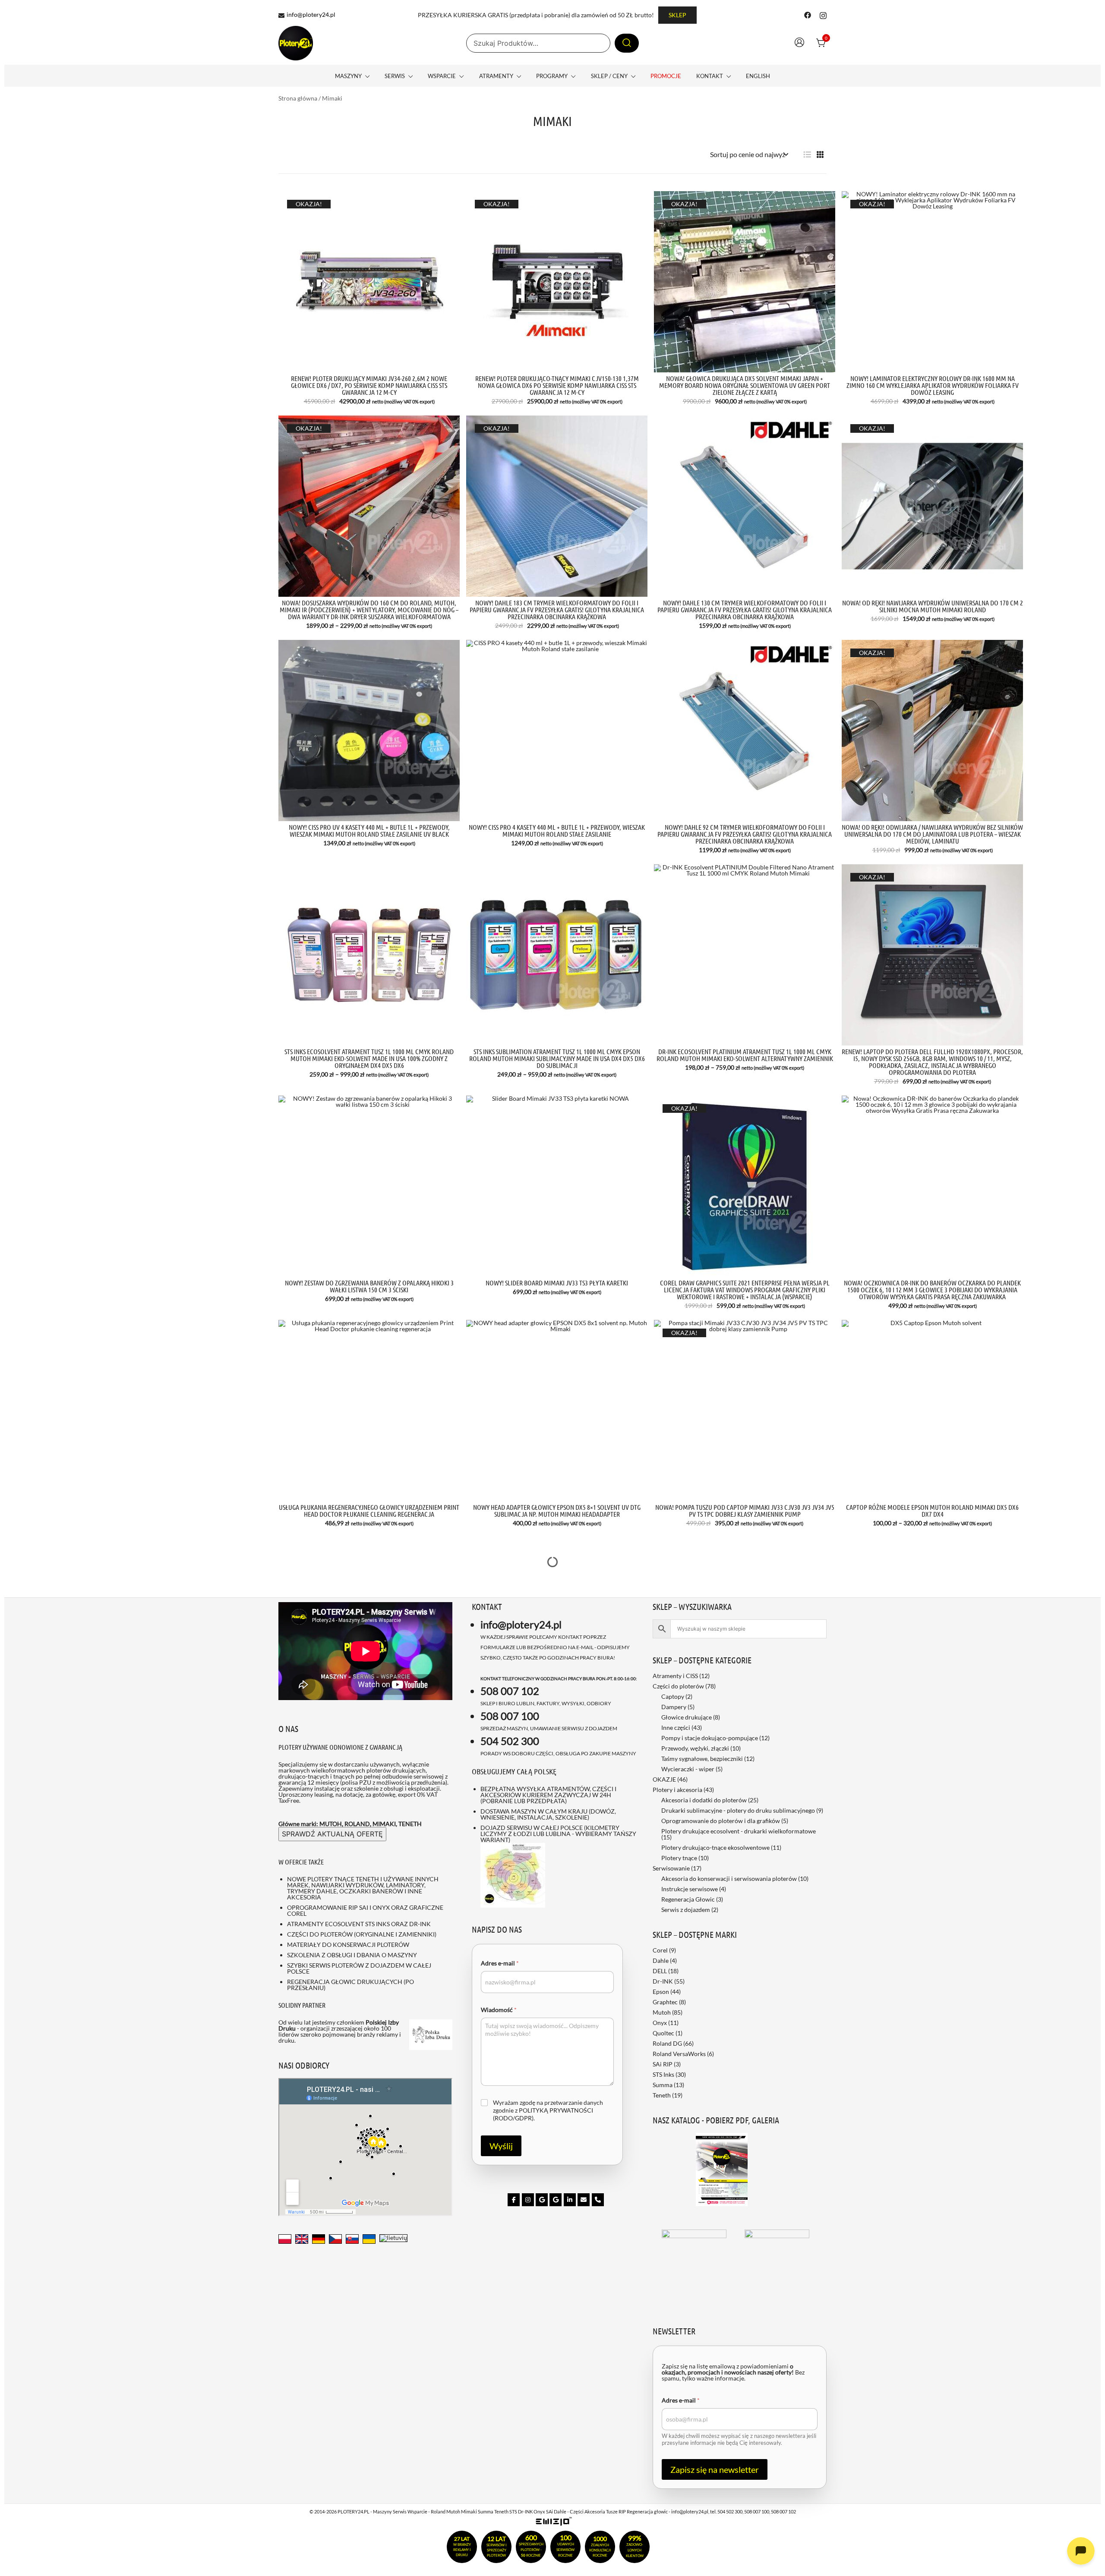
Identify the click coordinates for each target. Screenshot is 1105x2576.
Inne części (676, 1727)
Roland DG (667, 2043)
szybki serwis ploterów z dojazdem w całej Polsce (359, 1968)
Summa (663, 2085)
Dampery (674, 1707)
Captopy (673, 1696)
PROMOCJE (666, 76)
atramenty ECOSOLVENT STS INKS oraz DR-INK (359, 1924)
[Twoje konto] (799, 43)
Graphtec (665, 2002)
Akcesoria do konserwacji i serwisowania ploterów (729, 1878)
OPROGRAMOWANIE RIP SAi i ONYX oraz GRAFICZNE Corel (365, 1910)
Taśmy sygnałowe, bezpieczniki (702, 1759)
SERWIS (395, 76)
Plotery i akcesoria (677, 1790)
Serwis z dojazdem (686, 1910)
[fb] (514, 2200)
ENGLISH (758, 76)
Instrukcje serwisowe (690, 1889)
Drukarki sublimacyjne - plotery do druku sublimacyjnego (738, 1810)
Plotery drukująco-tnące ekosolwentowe (715, 1847)
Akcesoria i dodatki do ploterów (704, 1800)
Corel (660, 1950)
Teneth (662, 2095)
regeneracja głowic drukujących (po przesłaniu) (350, 1985)
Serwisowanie (671, 1868)
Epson (661, 1992)
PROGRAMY (552, 76)
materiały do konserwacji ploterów (348, 1945)
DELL (660, 1971)
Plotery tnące (679, 1858)
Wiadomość (499, 2010)
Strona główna (298, 98)
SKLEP (677, 15)
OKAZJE (664, 1779)
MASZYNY (348, 76)
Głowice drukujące (687, 1717)
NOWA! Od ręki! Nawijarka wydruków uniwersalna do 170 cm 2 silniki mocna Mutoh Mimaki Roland (933, 606)
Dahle (661, 1960)
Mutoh (662, 2012)
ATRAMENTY (496, 76)
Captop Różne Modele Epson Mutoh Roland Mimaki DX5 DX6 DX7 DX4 (932, 1510)
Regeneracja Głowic (688, 1899)
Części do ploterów (678, 1686)
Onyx (660, 2023)
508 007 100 (510, 1716)
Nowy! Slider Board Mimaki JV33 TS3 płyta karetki (557, 1283)
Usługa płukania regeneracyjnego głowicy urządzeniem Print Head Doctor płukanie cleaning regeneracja (369, 1510)
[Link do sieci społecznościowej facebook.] (808, 14)
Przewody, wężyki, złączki (695, 1748)
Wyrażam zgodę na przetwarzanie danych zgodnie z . (548, 2110)
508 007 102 (510, 1691)
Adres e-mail (500, 1963)
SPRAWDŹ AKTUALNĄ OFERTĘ (332, 1834)
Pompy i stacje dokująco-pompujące (710, 1738)
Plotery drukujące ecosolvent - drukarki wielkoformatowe (739, 1831)
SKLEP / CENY (609, 76)
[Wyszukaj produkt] (627, 43)
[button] (807, 155)
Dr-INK (663, 1981)
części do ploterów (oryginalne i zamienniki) (362, 1934)
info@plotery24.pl (311, 15)
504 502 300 (510, 1741)
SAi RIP (663, 2064)
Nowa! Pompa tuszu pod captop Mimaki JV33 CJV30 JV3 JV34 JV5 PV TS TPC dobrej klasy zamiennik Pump (745, 1510)
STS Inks (663, 2074)
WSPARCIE (442, 76)
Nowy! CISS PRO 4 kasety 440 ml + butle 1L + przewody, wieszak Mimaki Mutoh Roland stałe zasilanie (557, 830)
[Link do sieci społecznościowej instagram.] (823, 14)
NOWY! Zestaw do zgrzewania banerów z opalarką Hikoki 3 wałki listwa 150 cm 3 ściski (369, 1286)
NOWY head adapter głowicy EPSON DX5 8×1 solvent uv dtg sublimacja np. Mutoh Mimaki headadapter (557, 1510)
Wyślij (501, 2146)
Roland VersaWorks (679, 2054)
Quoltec (663, 2033)
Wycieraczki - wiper (688, 1769)
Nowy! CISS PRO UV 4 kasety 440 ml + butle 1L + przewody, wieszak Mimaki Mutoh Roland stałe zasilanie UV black (369, 830)
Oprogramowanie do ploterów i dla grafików (721, 1821)
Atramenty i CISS (675, 1676)
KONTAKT (710, 76)
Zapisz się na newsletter (715, 2469)
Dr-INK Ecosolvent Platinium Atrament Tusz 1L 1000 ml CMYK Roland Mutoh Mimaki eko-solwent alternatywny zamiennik (745, 1055)
